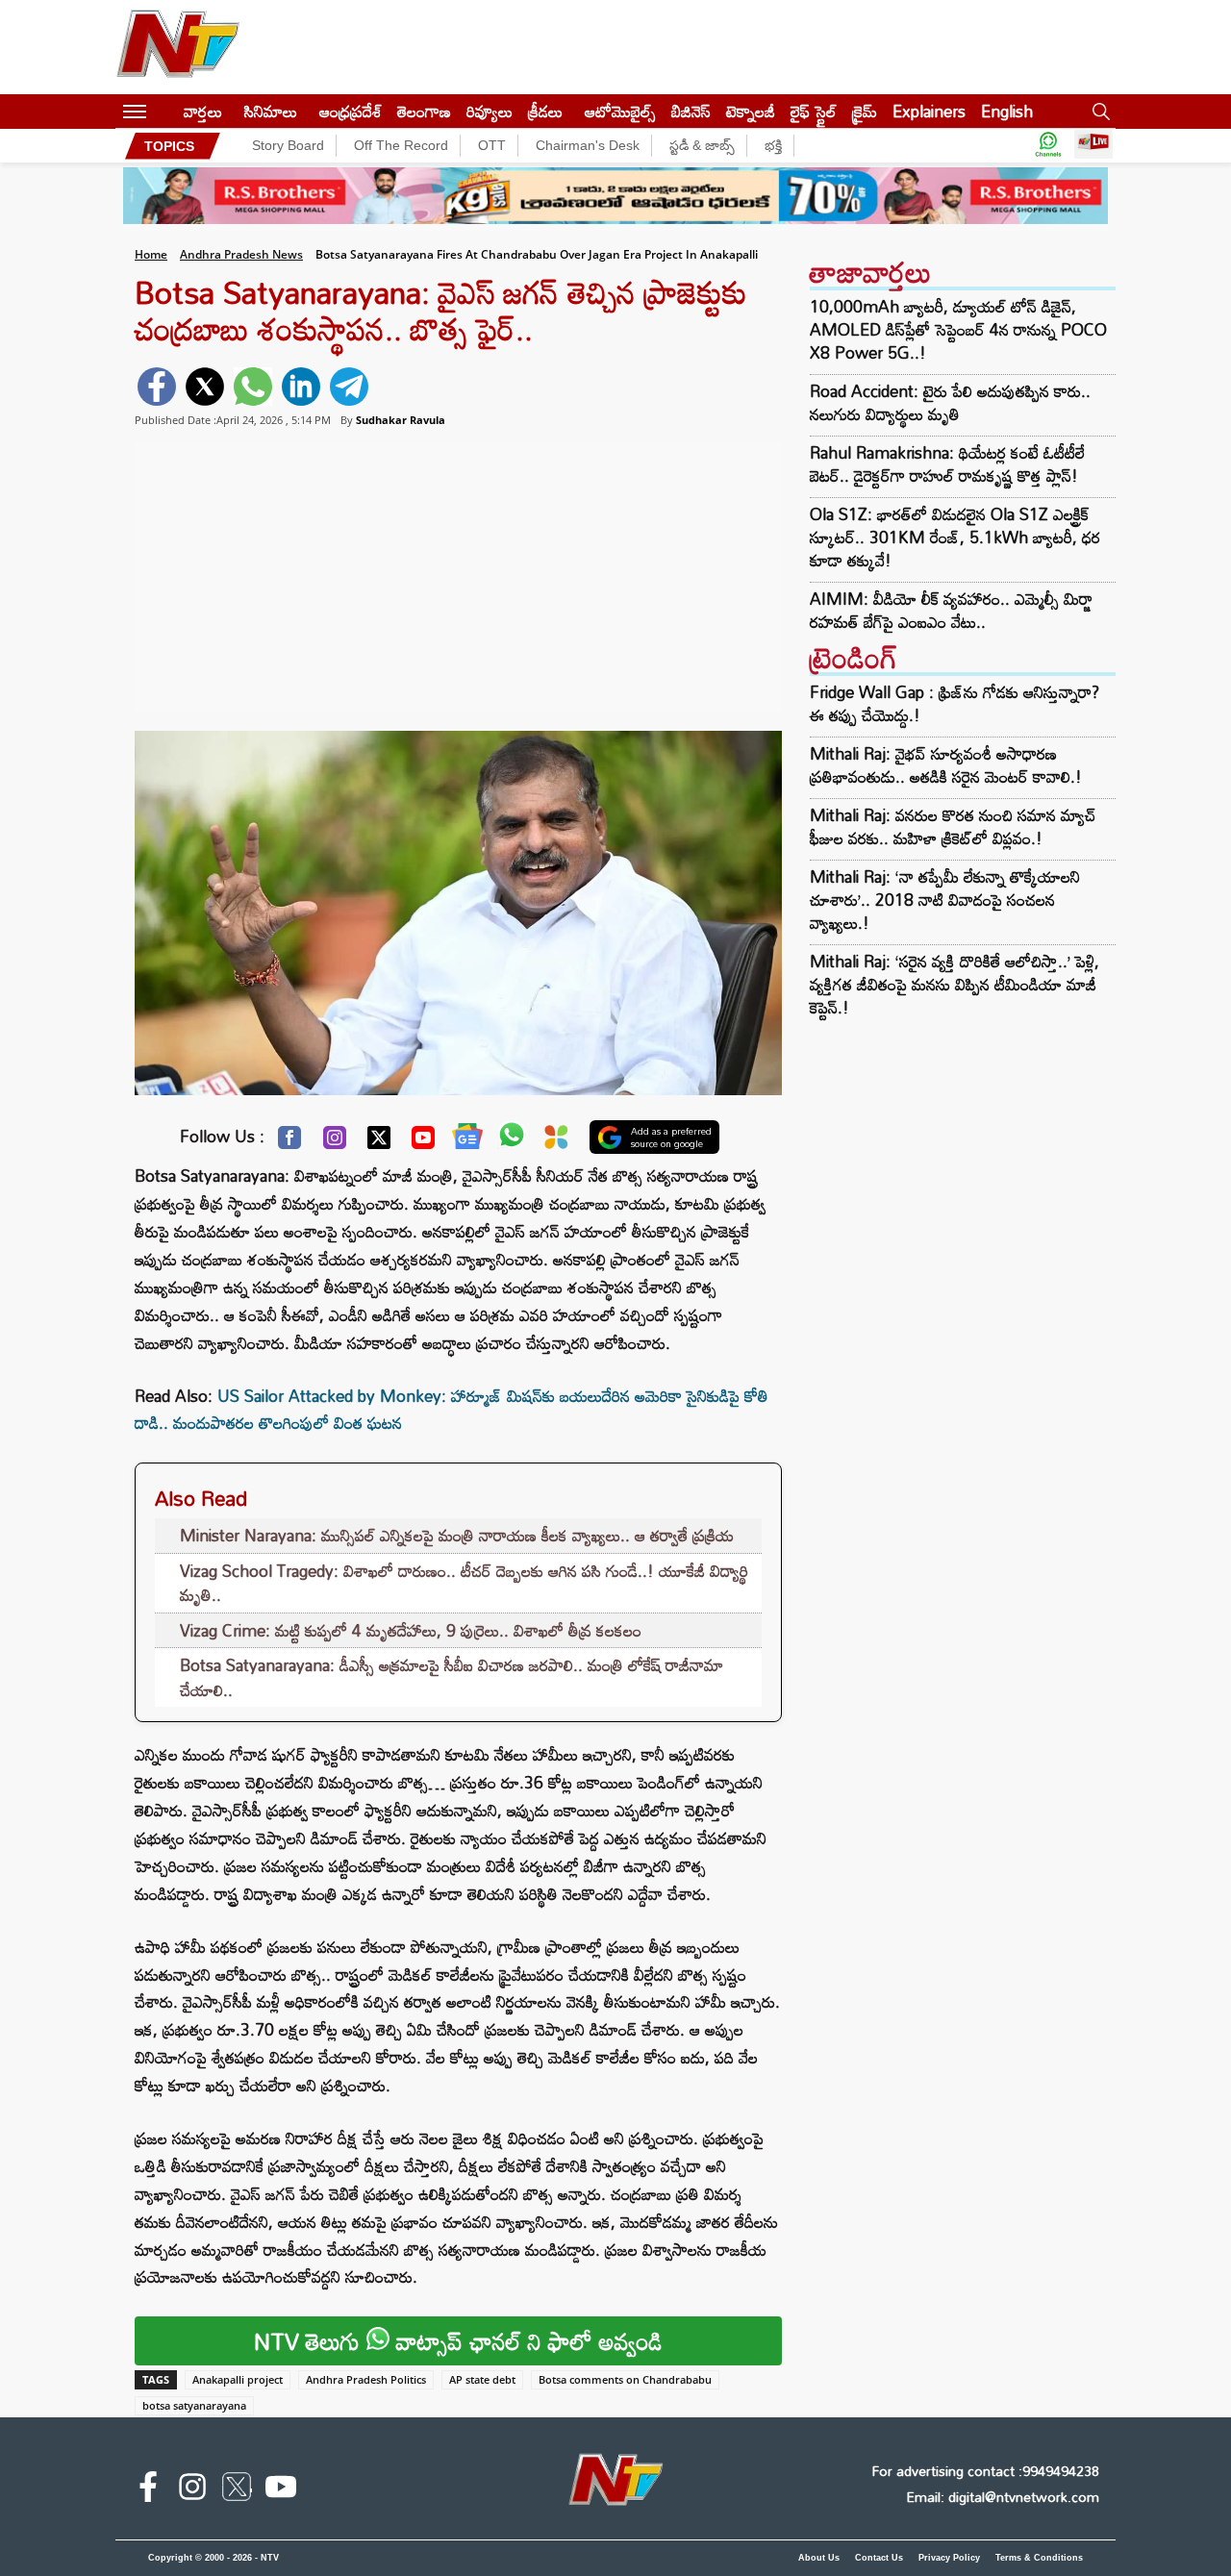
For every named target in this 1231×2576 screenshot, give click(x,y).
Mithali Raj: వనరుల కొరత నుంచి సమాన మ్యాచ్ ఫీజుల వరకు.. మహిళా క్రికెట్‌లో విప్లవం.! (953, 826)
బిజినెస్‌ (691, 111)
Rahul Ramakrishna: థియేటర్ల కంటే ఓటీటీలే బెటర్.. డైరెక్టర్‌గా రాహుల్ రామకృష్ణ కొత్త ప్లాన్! (947, 464)
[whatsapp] (253, 387)
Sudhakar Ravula (401, 420)
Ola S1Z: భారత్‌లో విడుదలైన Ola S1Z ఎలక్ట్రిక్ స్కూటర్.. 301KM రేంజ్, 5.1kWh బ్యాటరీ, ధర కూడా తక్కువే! (955, 538)
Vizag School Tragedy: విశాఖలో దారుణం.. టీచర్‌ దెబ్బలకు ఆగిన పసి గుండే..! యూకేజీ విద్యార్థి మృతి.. (464, 1583)
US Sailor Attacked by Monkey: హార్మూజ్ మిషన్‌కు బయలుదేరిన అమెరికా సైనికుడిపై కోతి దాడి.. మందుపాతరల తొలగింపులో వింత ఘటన (452, 1410)
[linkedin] (301, 387)
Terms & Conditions (1039, 2558)
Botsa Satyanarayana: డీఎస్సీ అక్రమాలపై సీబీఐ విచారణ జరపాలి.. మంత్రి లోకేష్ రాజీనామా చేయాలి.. (452, 1677)
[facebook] (157, 387)
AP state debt (482, 2379)
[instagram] (192, 2490)
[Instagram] (335, 1142)
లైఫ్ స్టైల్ (814, 111)
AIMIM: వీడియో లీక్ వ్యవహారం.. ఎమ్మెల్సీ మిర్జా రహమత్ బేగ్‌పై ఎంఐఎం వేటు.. (951, 611)
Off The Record (401, 145)
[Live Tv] (1093, 146)
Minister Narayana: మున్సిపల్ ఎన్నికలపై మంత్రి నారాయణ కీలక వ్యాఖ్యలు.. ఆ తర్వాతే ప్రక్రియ (457, 1535)
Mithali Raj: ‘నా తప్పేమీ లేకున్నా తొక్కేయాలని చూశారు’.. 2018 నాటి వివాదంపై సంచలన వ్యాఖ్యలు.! (945, 900)
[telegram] (349, 387)
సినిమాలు (271, 111)
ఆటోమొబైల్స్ (620, 111)
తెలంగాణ (424, 111)
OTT (492, 145)
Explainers (929, 111)
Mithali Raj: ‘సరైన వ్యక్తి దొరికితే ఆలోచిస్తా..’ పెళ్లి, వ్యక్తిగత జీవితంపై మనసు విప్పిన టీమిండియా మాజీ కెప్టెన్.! (955, 984)
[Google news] (467, 1140)
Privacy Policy (949, 2558)
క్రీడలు (545, 111)
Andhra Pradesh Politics (366, 2379)
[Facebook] (289, 1142)
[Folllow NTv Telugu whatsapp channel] (1048, 146)
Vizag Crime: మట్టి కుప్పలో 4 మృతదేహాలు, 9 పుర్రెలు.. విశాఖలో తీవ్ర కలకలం (411, 1630)
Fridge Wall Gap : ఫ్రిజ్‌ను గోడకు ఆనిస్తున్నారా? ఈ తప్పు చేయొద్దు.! (955, 703)
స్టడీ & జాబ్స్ (702, 145)
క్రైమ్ (865, 111)
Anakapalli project (238, 2379)
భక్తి (773, 145)
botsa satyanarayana (194, 2405)
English (1007, 111)
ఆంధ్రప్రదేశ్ (351, 111)
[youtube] (281, 2490)
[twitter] (205, 387)
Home (151, 254)
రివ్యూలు (490, 111)
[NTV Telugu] (178, 47)
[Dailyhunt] (556, 1142)
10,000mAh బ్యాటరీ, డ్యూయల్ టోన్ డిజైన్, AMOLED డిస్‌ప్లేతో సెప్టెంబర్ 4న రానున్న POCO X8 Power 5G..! (958, 330)
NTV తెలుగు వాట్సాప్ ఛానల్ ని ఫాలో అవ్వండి (458, 2341)
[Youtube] (423, 1142)
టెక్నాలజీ (751, 111)
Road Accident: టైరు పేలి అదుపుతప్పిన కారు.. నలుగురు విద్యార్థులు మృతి (950, 403)
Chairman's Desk (588, 145)
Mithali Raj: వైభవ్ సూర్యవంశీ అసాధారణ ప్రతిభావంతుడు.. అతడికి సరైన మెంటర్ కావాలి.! (946, 765)
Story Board (288, 145)
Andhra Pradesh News (241, 254)
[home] (165, 111)
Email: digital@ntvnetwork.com (1003, 2497)
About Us (819, 2558)
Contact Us (879, 2558)
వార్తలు (203, 111)
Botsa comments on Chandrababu (625, 2379)
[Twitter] (379, 1142)
